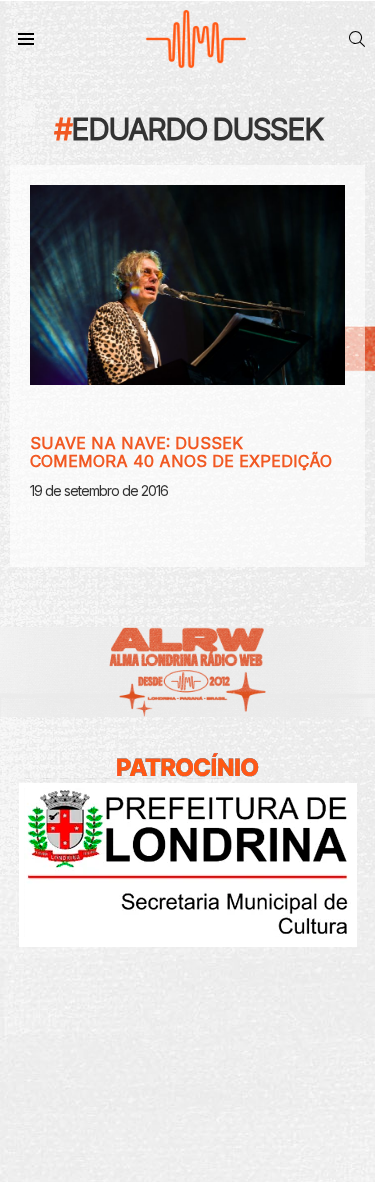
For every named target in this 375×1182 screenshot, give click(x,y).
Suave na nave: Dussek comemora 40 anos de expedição (181, 452)
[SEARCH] (357, 39)
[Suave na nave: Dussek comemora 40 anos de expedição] (187, 285)
